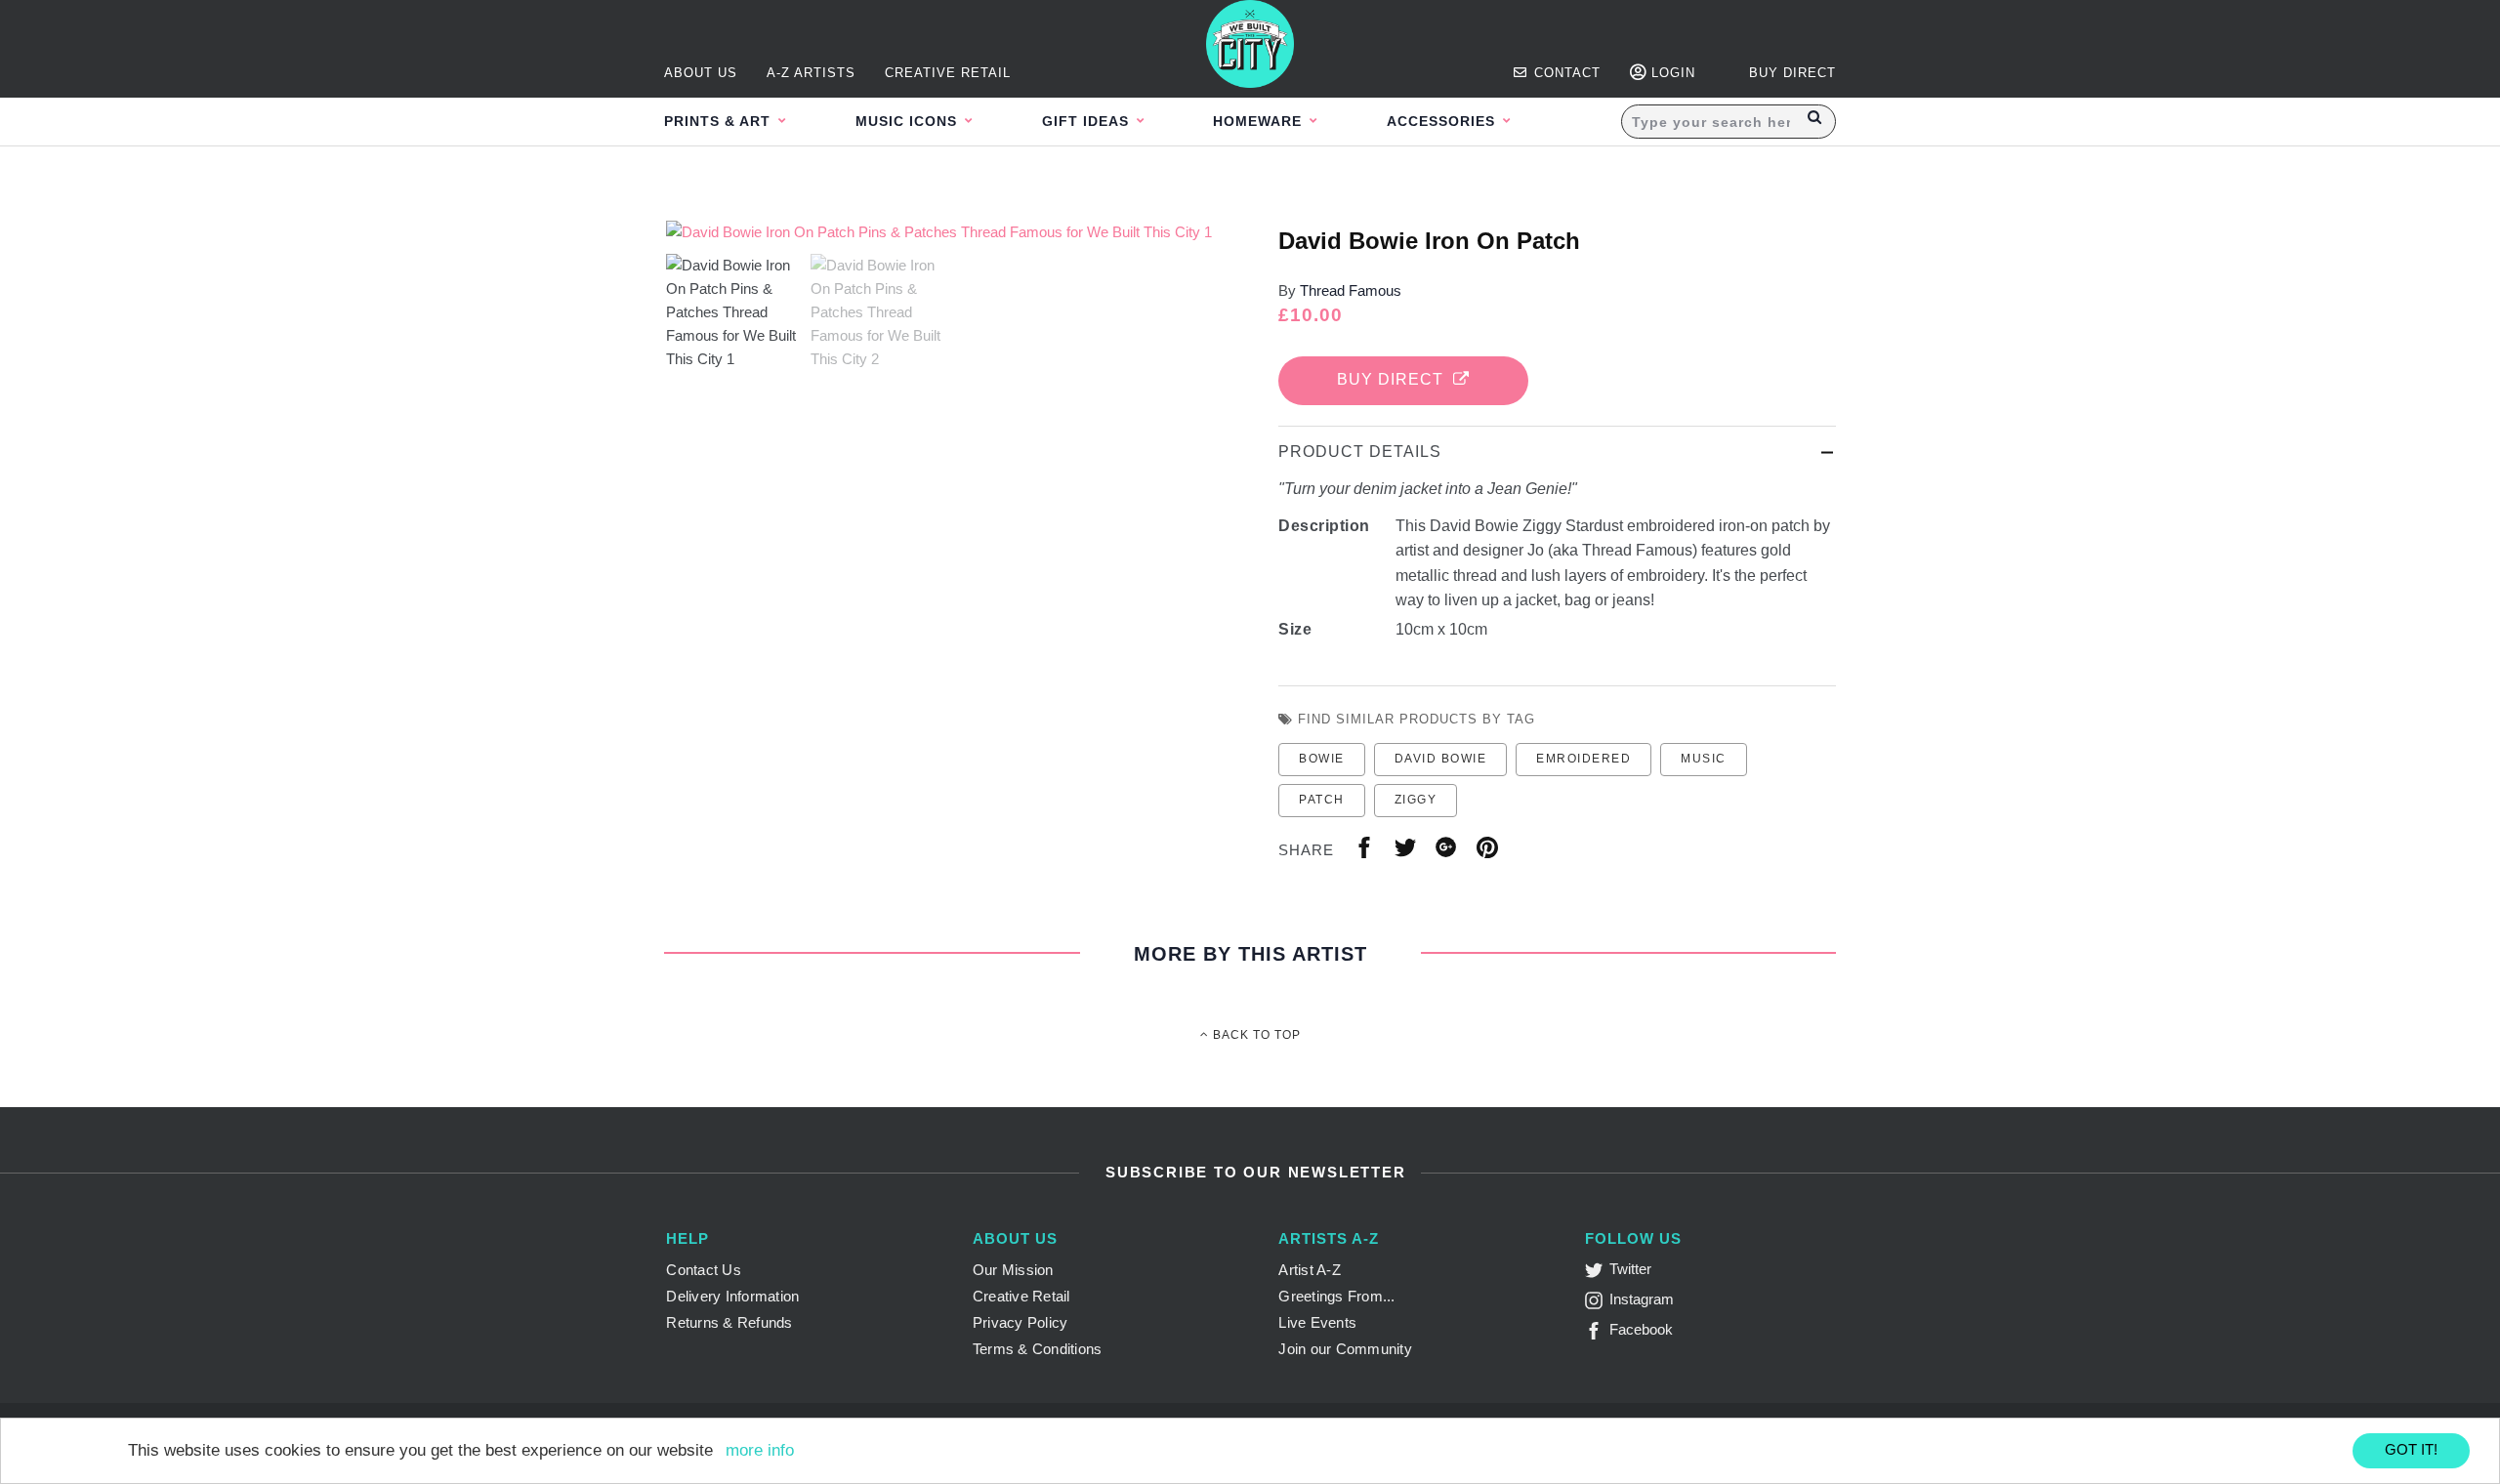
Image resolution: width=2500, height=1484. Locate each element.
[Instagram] (1597, 1304)
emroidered (1583, 759)
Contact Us (704, 1270)
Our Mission (1013, 1270)
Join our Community (1345, 1349)
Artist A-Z (1310, 1270)
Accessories (1443, 121)
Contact (1565, 73)
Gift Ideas (1088, 121)
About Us (701, 73)
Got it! (2411, 1449)
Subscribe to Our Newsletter (1252, 1172)
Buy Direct (1395, 379)
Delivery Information (732, 1296)
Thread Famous (1351, 290)
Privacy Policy (1021, 1322)
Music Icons (909, 121)
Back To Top (1255, 1035)
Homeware (1260, 121)
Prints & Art (720, 121)
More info (760, 1450)
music (1704, 759)
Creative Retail (948, 73)
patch (1322, 800)
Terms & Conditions (1038, 1349)
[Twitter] (1597, 1274)
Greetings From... (1336, 1296)
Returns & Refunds (729, 1322)
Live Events (1317, 1322)
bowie (1322, 759)
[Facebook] (1597, 1334)
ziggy (1416, 800)
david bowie (1441, 759)
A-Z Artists (811, 73)
